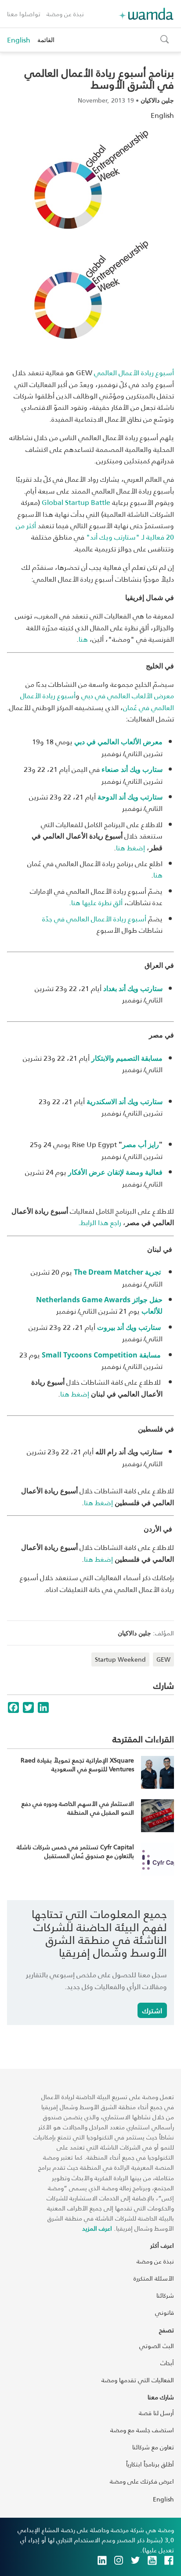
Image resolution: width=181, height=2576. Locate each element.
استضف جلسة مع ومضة (142, 2430)
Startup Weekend (120, 1659)
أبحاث (167, 2363)
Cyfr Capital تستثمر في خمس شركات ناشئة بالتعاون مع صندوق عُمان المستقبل (75, 1851)
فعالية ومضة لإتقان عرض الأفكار (115, 1172)
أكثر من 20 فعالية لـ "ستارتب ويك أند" (95, 531)
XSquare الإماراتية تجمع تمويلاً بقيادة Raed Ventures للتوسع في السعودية (77, 1764)
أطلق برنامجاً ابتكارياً (150, 2464)
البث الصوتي (157, 2346)
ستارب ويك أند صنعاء (132, 769)
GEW (163, 1659)
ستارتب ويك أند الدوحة (130, 797)
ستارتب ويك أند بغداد (133, 988)
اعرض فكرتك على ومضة (142, 2481)
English (19, 40)
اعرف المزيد (97, 2228)
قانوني (165, 2312)
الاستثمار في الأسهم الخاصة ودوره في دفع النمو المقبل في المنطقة (78, 1808)
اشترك (152, 2010)
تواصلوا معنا (24, 14)
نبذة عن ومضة (65, 14)
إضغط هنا (130, 847)
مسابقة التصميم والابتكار (127, 1058)
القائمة (46, 40)
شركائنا (165, 2295)
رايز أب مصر (141, 1144)
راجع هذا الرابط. (100, 1222)
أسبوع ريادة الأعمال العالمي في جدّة (94, 918)
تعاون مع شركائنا (153, 2447)
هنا (83, 639)
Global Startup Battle (76, 502)
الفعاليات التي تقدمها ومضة (138, 2380)
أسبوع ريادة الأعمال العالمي (134, 372)
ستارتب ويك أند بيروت (129, 1327)
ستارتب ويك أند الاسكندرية (125, 1101)
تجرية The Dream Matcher (117, 1272)
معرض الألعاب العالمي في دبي (128, 695)
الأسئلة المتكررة (154, 2278)
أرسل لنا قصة (156, 2413)
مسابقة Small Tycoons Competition (101, 1355)
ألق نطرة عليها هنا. (95, 902)
